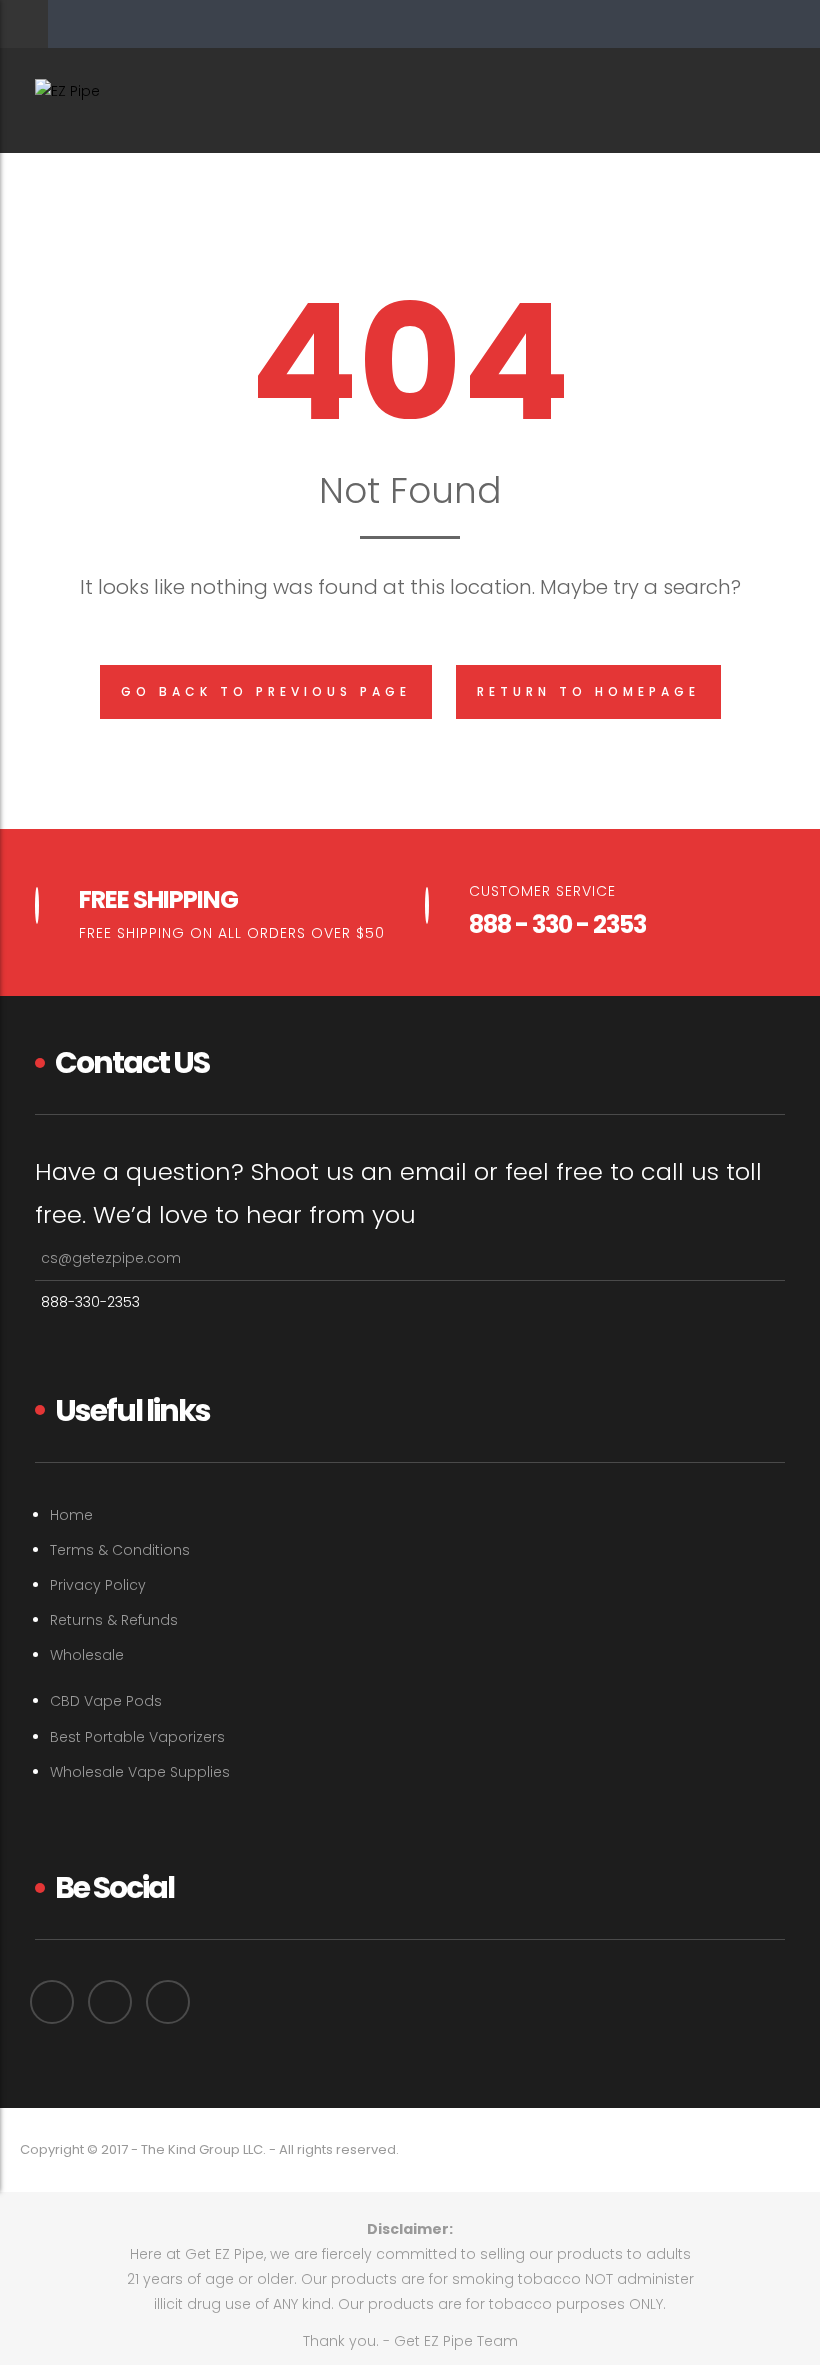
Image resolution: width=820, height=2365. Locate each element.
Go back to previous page (266, 691)
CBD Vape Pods (106, 1701)
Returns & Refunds (114, 1620)
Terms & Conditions (120, 1550)
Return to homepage (588, 691)
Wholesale (87, 1655)
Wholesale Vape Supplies (140, 1772)
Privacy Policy (98, 1585)
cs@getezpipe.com (111, 1258)
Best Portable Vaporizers (137, 1737)
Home (71, 1515)
